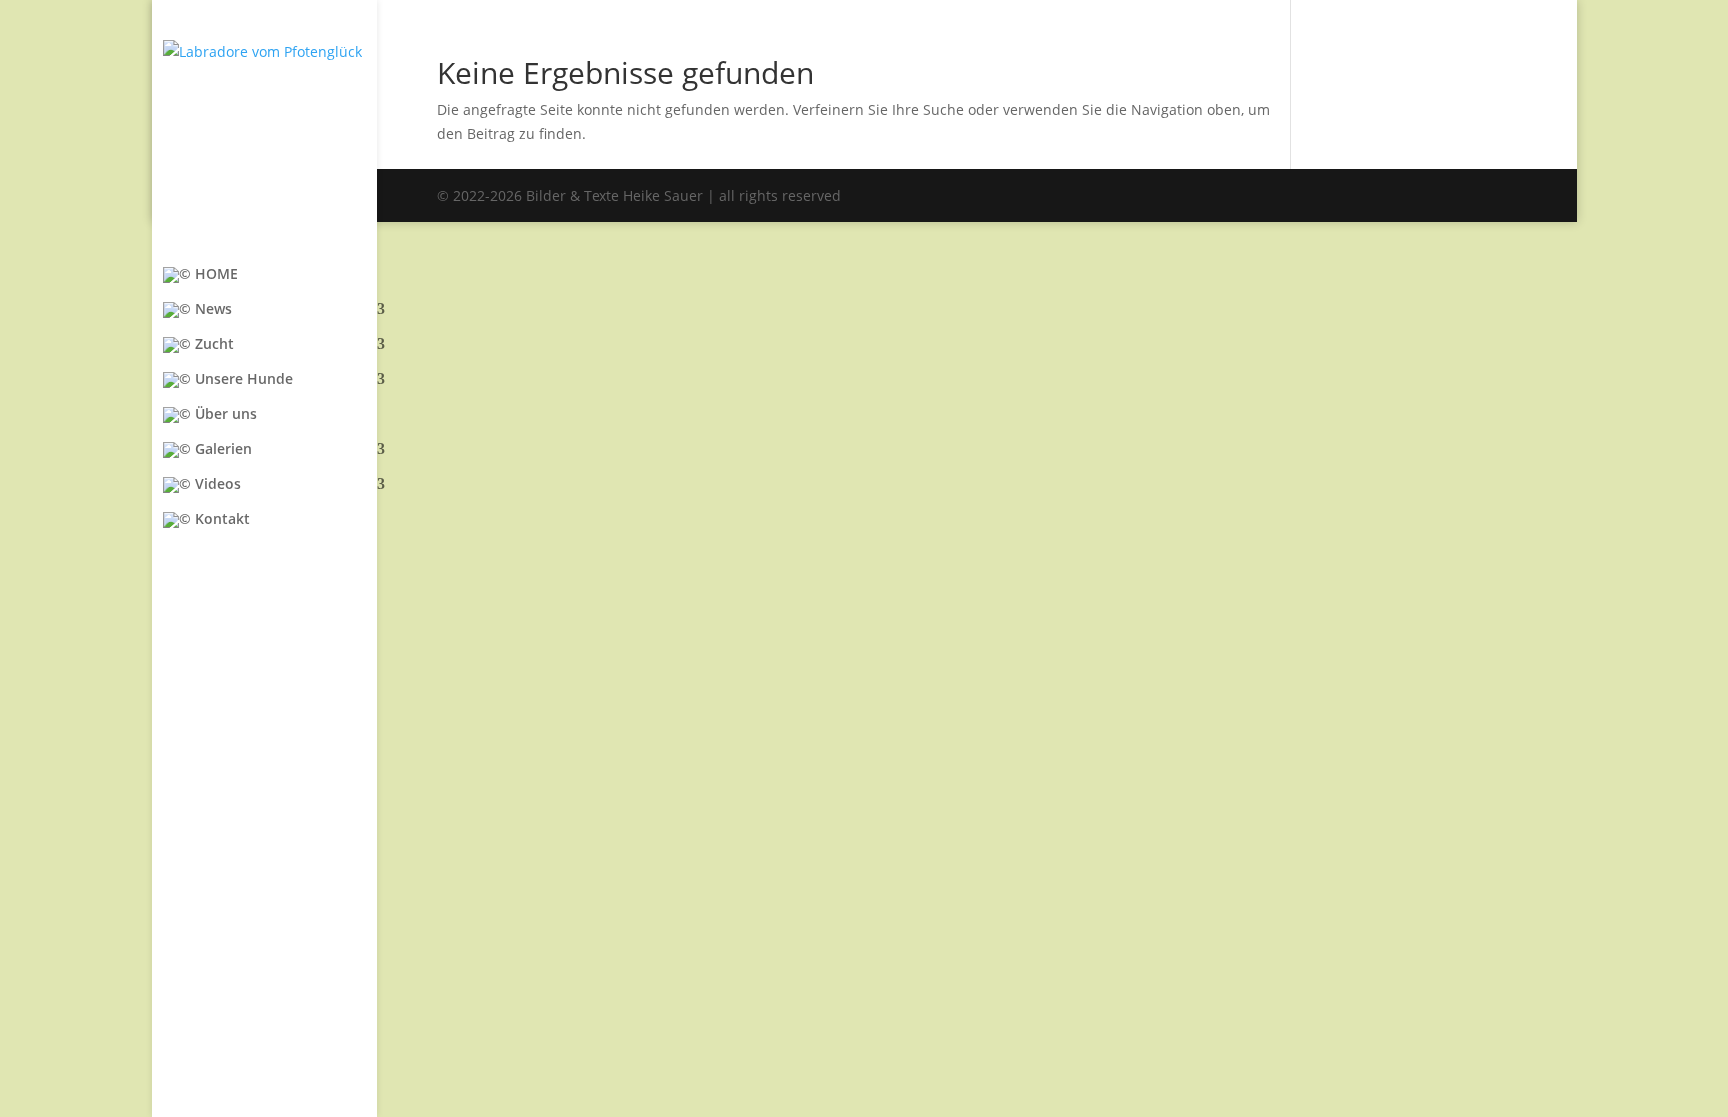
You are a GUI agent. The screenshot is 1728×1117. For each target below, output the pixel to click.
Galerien (221, 450)
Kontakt (220, 520)
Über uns (224, 415)
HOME (214, 275)
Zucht (212, 345)
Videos (216, 485)
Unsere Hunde (242, 380)
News (211, 310)
